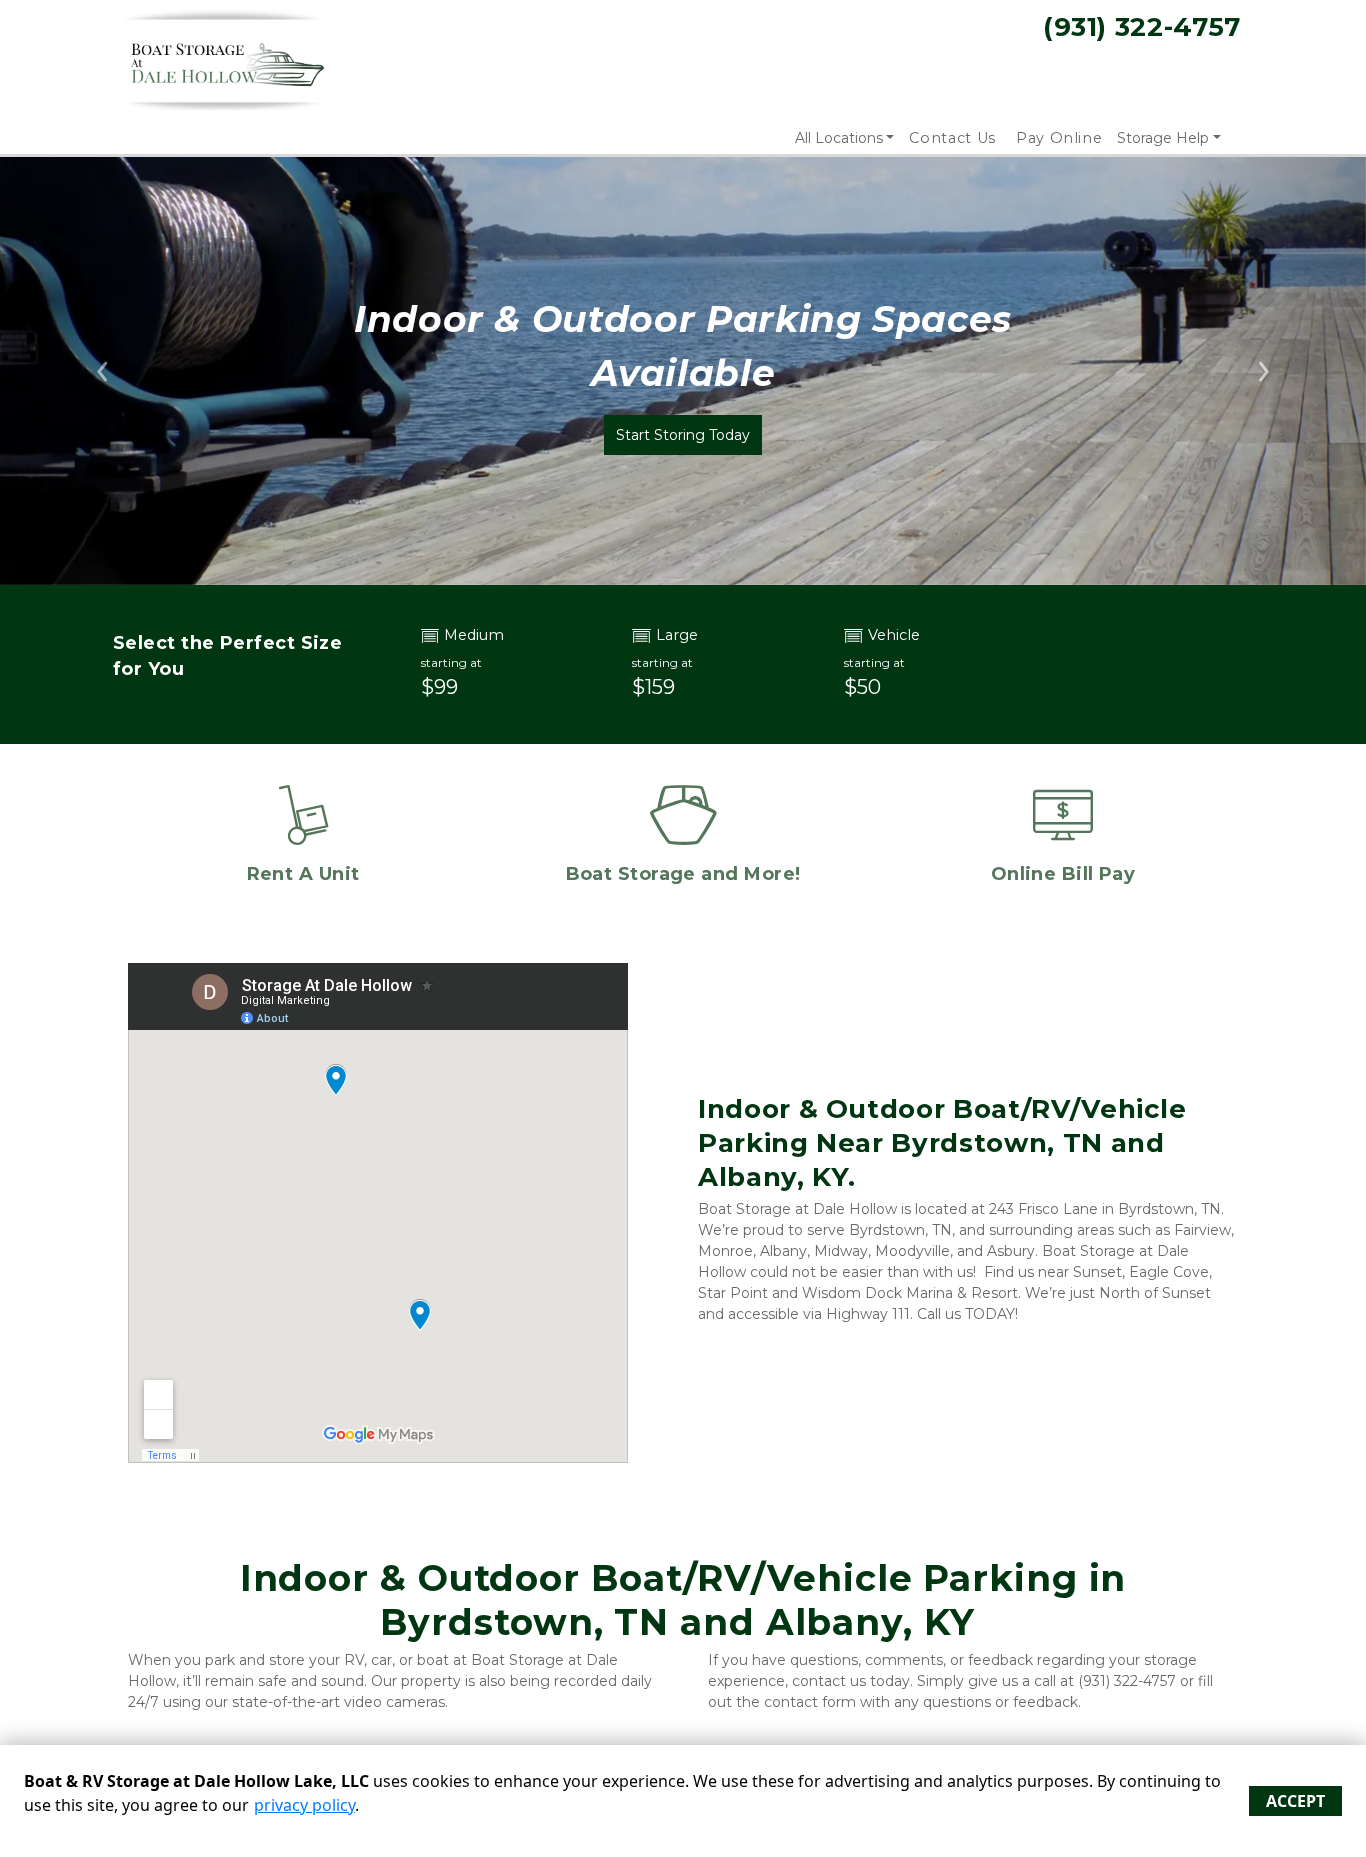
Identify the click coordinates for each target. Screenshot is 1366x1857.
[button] (102, 371)
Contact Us (952, 138)
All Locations (839, 138)
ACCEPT (1295, 1801)
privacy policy (304, 1805)
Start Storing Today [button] (683, 435)
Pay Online (1059, 138)
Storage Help (1163, 138)
